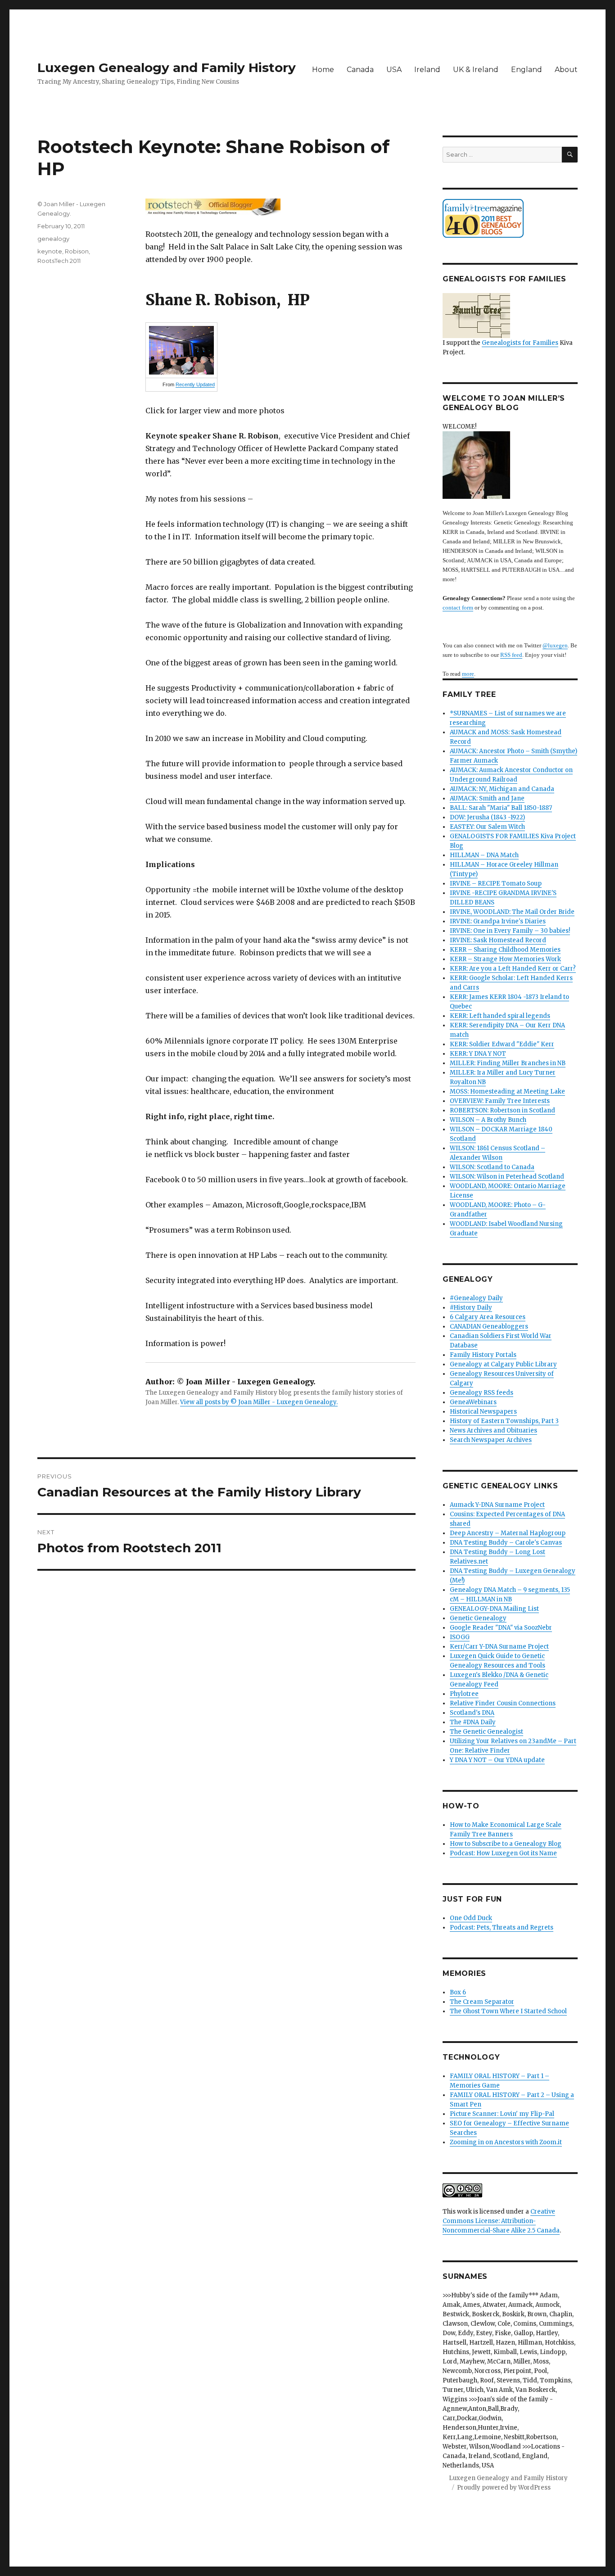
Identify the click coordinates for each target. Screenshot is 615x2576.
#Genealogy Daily (476, 1298)
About (566, 70)
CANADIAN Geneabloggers (489, 1326)
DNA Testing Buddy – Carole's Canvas (506, 1543)
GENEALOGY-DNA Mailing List (494, 1609)
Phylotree (464, 1694)
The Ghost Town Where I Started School (508, 2011)
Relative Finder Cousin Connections (503, 1703)
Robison (77, 251)
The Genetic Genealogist (486, 1732)
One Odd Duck (471, 1918)
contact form (458, 608)
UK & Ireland (476, 70)
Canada (360, 70)
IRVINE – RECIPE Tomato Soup (496, 884)
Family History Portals (483, 1355)
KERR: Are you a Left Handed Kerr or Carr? (513, 969)
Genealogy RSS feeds (482, 1393)
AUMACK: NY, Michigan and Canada (502, 789)
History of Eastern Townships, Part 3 (504, 1421)
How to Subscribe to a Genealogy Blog (506, 1844)
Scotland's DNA (472, 1713)
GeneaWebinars (473, 1402)
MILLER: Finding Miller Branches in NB (508, 1063)
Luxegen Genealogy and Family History (167, 68)
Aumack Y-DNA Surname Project (497, 1505)
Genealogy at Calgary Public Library (503, 1364)
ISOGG (460, 1637)
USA (394, 70)
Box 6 (458, 1992)
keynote (50, 251)
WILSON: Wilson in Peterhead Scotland (507, 1177)
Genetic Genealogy (478, 1618)
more (468, 674)
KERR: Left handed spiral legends (500, 1016)
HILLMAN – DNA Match (484, 855)
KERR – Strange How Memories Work (505, 959)
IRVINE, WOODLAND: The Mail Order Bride (512, 912)
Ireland (427, 70)
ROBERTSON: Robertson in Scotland (502, 1110)
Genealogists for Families (520, 343)
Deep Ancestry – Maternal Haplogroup (508, 1533)
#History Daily (471, 1308)
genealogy (53, 239)
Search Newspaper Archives (491, 1440)
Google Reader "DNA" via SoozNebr (501, 1628)
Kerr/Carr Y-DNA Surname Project (499, 1647)
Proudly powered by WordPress (504, 2488)
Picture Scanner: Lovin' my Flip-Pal (502, 2114)
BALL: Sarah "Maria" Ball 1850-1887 (501, 808)
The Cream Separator (482, 2002)
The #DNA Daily (473, 1722)
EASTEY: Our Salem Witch (487, 827)
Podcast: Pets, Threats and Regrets (502, 1927)
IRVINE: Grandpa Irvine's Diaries (498, 921)
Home (323, 70)
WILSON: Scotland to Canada (492, 1167)
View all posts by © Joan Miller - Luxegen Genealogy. (259, 1402)
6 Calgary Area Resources (488, 1317)
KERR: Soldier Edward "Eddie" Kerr (502, 1044)
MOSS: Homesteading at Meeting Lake (507, 1091)
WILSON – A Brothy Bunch (488, 1120)
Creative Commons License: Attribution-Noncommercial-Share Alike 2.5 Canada (501, 2221)
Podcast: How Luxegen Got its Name (503, 1853)
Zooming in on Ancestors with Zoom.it (506, 2142)
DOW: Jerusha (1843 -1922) (487, 817)
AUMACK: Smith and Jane (487, 798)
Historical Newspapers (483, 1412)
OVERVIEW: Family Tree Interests (500, 1101)
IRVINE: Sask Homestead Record (498, 940)
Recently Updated (195, 384)
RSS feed (511, 655)
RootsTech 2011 (59, 261)
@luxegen (555, 645)
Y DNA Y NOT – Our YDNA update (497, 1760)
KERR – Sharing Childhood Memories (505, 950)
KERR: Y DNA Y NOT (478, 1054)
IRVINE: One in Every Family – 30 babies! (510, 931)
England (527, 70)
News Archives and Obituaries (493, 1430)
